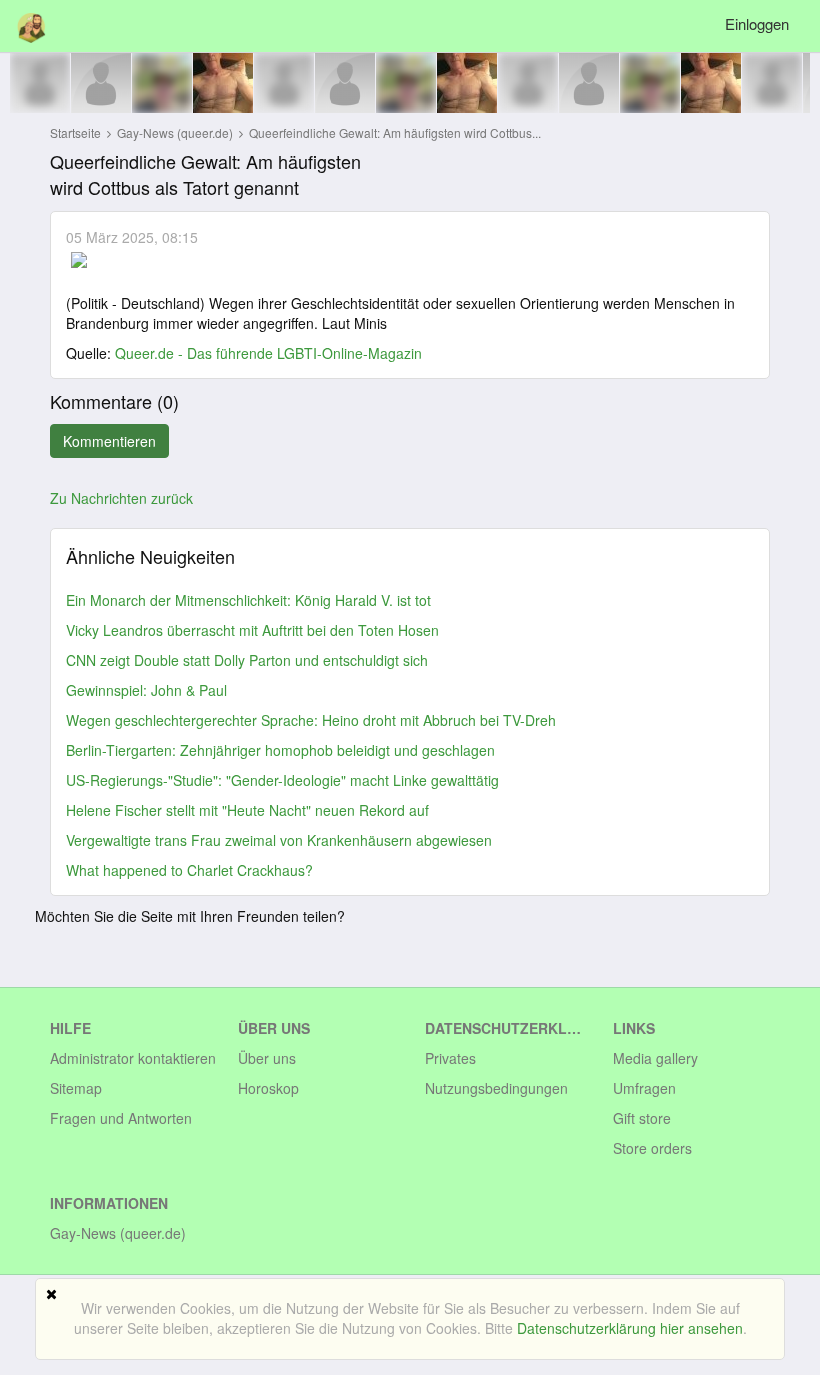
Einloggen (757, 23)
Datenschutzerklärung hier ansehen (630, 1328)
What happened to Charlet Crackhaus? (189, 870)
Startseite (75, 132)
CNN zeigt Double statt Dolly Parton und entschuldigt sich (247, 660)
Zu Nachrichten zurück (121, 498)
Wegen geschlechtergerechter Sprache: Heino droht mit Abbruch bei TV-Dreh (311, 720)
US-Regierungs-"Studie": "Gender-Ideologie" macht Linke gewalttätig (282, 780)
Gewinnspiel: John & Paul (146, 690)
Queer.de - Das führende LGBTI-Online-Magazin (268, 353)
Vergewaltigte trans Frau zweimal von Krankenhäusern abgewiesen (279, 840)
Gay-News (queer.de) (176, 132)
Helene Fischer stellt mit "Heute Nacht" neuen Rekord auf (247, 810)
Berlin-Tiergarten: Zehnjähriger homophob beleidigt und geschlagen (280, 750)
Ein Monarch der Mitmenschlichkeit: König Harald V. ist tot (248, 600)
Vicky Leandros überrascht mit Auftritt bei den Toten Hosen (252, 630)
